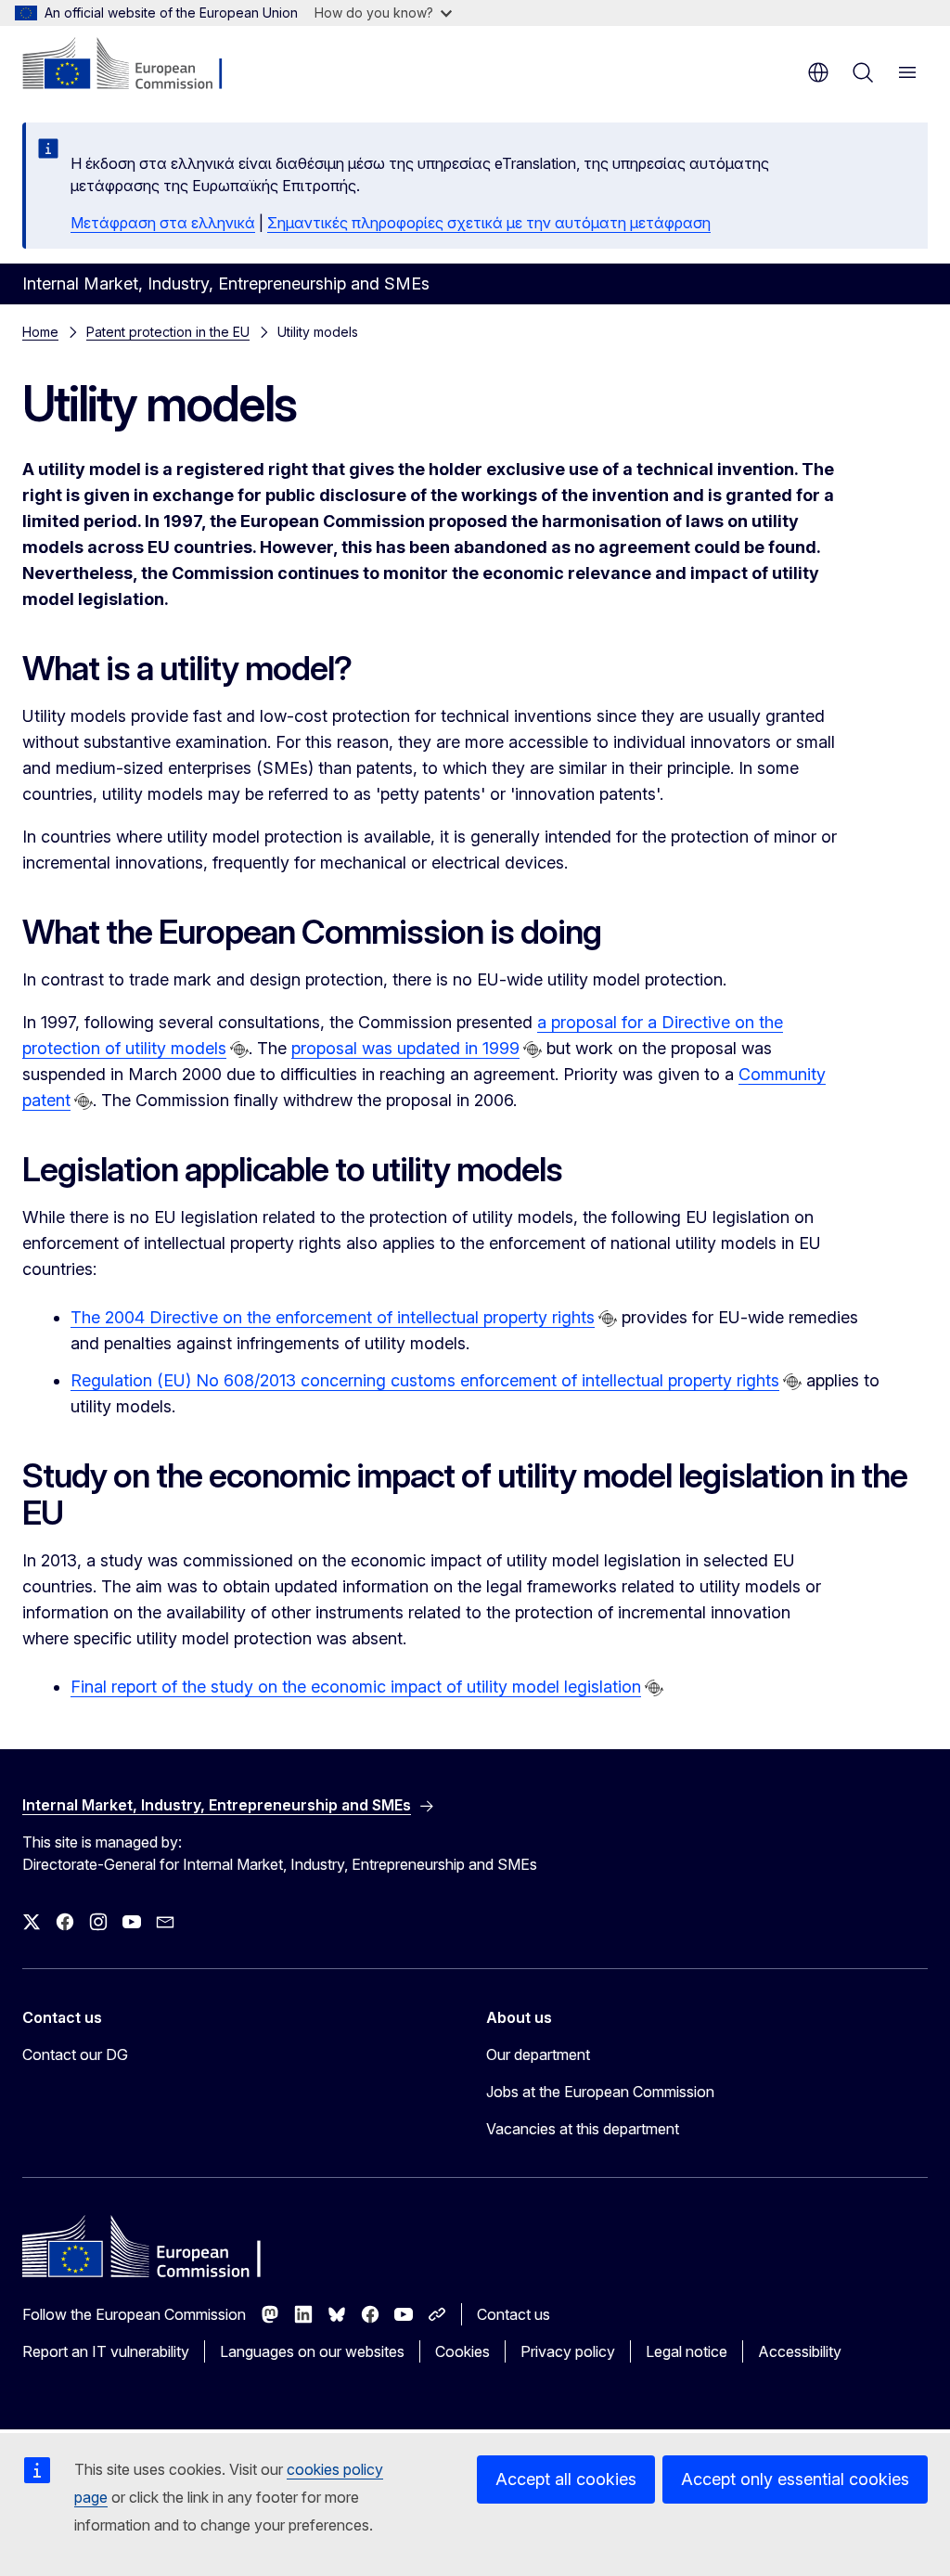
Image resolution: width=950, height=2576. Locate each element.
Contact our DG (75, 2054)
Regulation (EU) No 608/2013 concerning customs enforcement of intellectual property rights (425, 1380)
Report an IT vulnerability (106, 2351)
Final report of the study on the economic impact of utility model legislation (356, 1687)
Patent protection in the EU (168, 332)
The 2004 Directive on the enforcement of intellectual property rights (333, 1317)
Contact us (514, 2314)
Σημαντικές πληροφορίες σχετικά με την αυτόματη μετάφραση (489, 223)
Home (40, 332)
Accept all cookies (566, 2479)
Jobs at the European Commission (600, 2092)
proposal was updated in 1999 (405, 1048)
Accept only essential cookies (795, 2479)
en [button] (818, 72)
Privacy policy (568, 2351)
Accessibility (800, 2351)
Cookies (462, 2351)
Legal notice (687, 2351)
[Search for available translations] (239, 1050)
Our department (538, 2054)
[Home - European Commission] (135, 65)
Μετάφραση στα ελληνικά (163, 223)
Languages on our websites (312, 2351)
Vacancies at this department (583, 2129)
